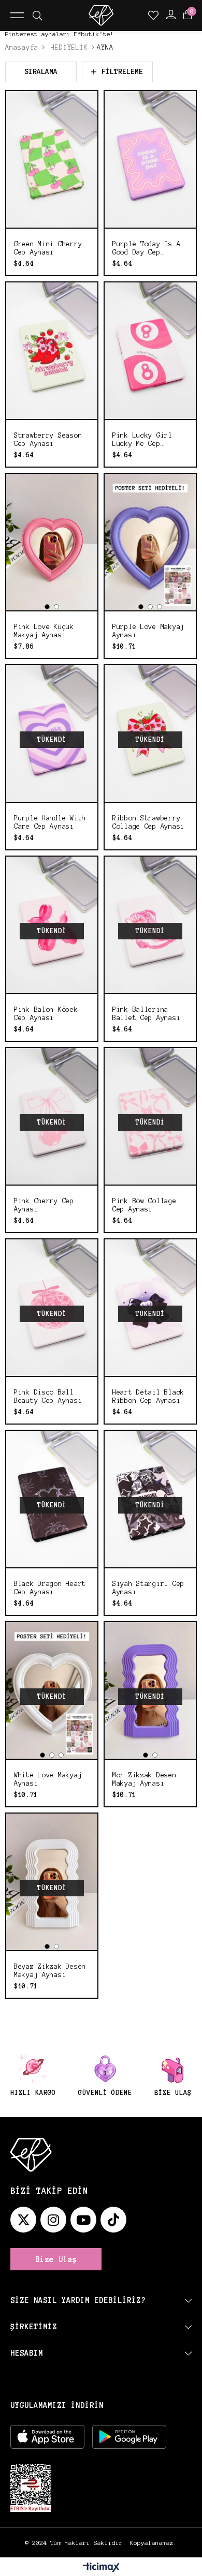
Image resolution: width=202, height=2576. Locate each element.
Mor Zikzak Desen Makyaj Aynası (145, 1779)
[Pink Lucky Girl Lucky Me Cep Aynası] (150, 351)
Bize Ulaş (56, 2259)
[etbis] (31, 2488)
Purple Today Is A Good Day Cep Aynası (146, 249)
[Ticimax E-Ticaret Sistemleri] (101, 2568)
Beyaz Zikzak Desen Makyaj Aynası (50, 1971)
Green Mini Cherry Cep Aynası (48, 248)
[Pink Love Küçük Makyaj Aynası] (52, 542)
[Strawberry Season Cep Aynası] (52, 351)
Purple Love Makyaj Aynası (148, 631)
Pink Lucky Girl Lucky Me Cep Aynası (142, 440)
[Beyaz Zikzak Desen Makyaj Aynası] (52, 1882)
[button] (47, 607)
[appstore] (47, 2437)
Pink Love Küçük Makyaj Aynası (44, 631)
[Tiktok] (113, 2220)
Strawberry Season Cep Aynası (48, 440)
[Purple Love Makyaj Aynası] (150, 542)
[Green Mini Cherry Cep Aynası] (52, 159)
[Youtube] (83, 2220)
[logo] (31, 2155)
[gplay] (129, 2437)
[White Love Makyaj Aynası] (52, 1690)
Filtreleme (122, 72)
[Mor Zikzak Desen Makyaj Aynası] (150, 1690)
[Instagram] (53, 2220)
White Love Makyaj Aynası (48, 1779)
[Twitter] (23, 2220)
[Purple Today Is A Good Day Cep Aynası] (150, 159)
